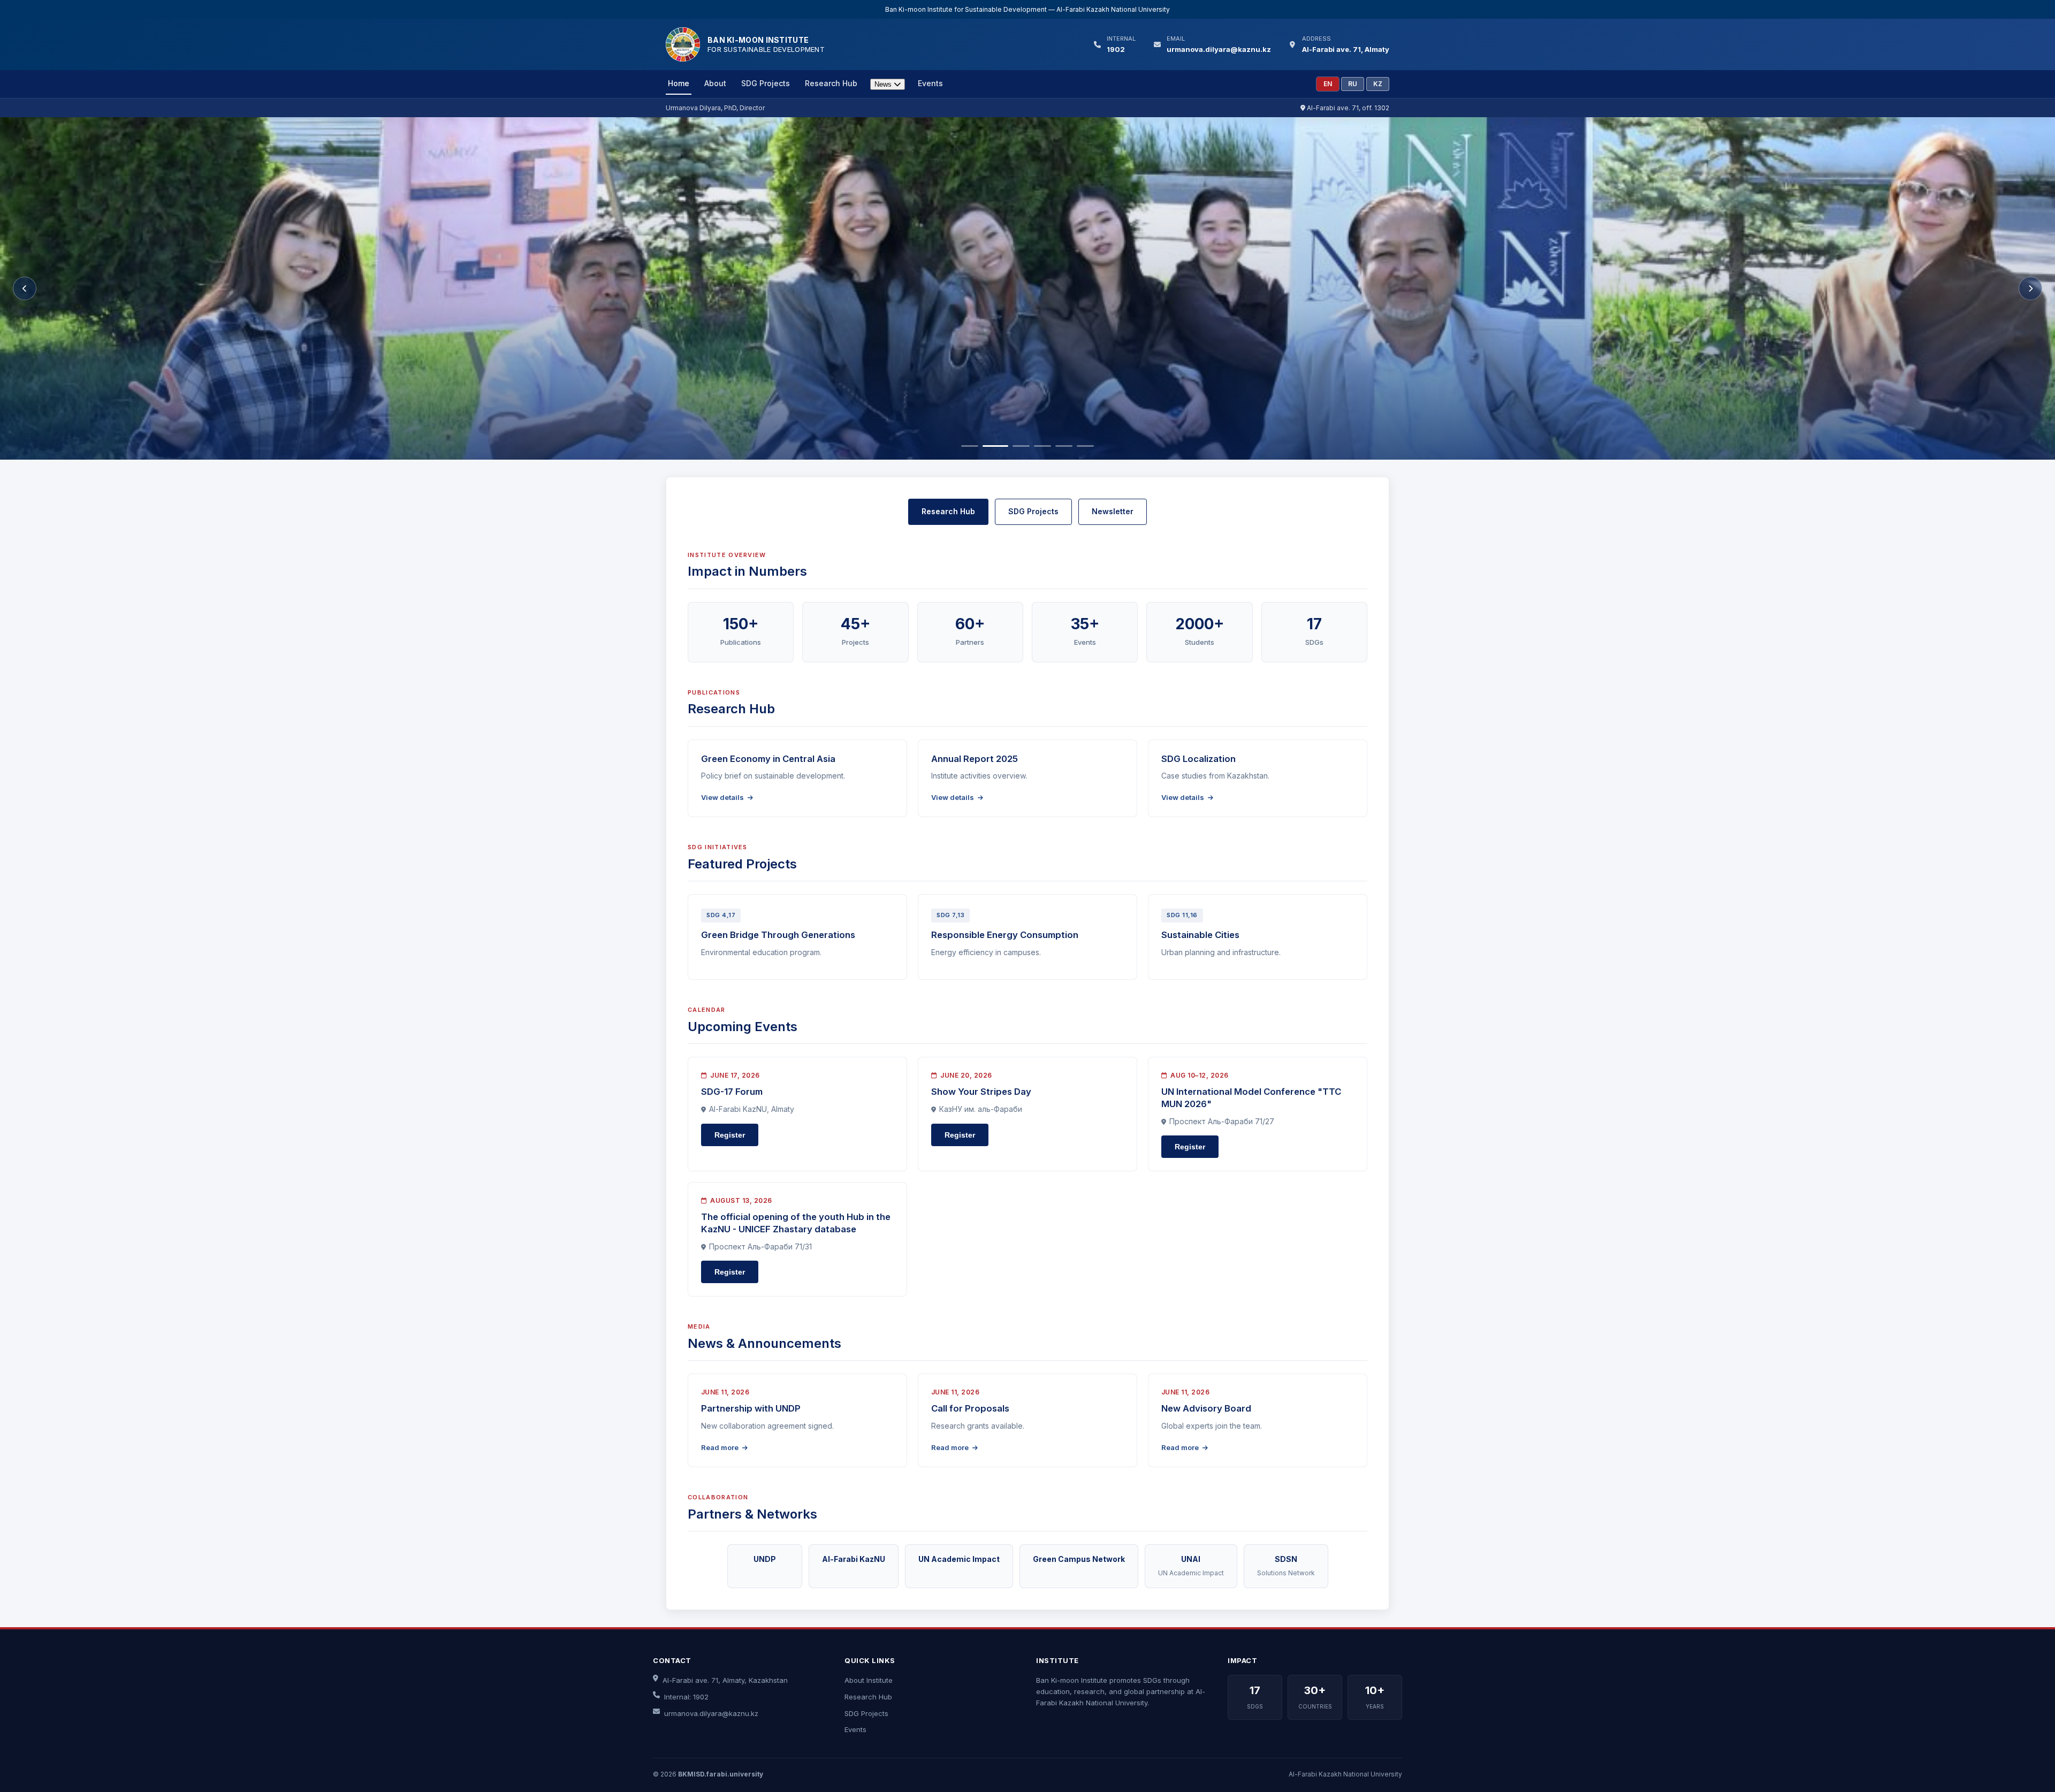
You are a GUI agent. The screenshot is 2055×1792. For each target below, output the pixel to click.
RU (1353, 84)
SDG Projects (766, 83)
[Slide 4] (1042, 446)
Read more (721, 1447)
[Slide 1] (970, 446)
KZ (1378, 84)
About (715, 83)
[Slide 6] (1085, 446)
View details (723, 797)
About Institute (869, 1680)
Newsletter (1113, 511)
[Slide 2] (991, 446)
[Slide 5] (1064, 446)
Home (679, 83)
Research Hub (831, 83)
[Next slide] (2030, 288)
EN (1328, 84)
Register (730, 1135)
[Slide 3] (1017, 446)
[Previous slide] (25, 288)
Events (930, 83)
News (884, 84)
